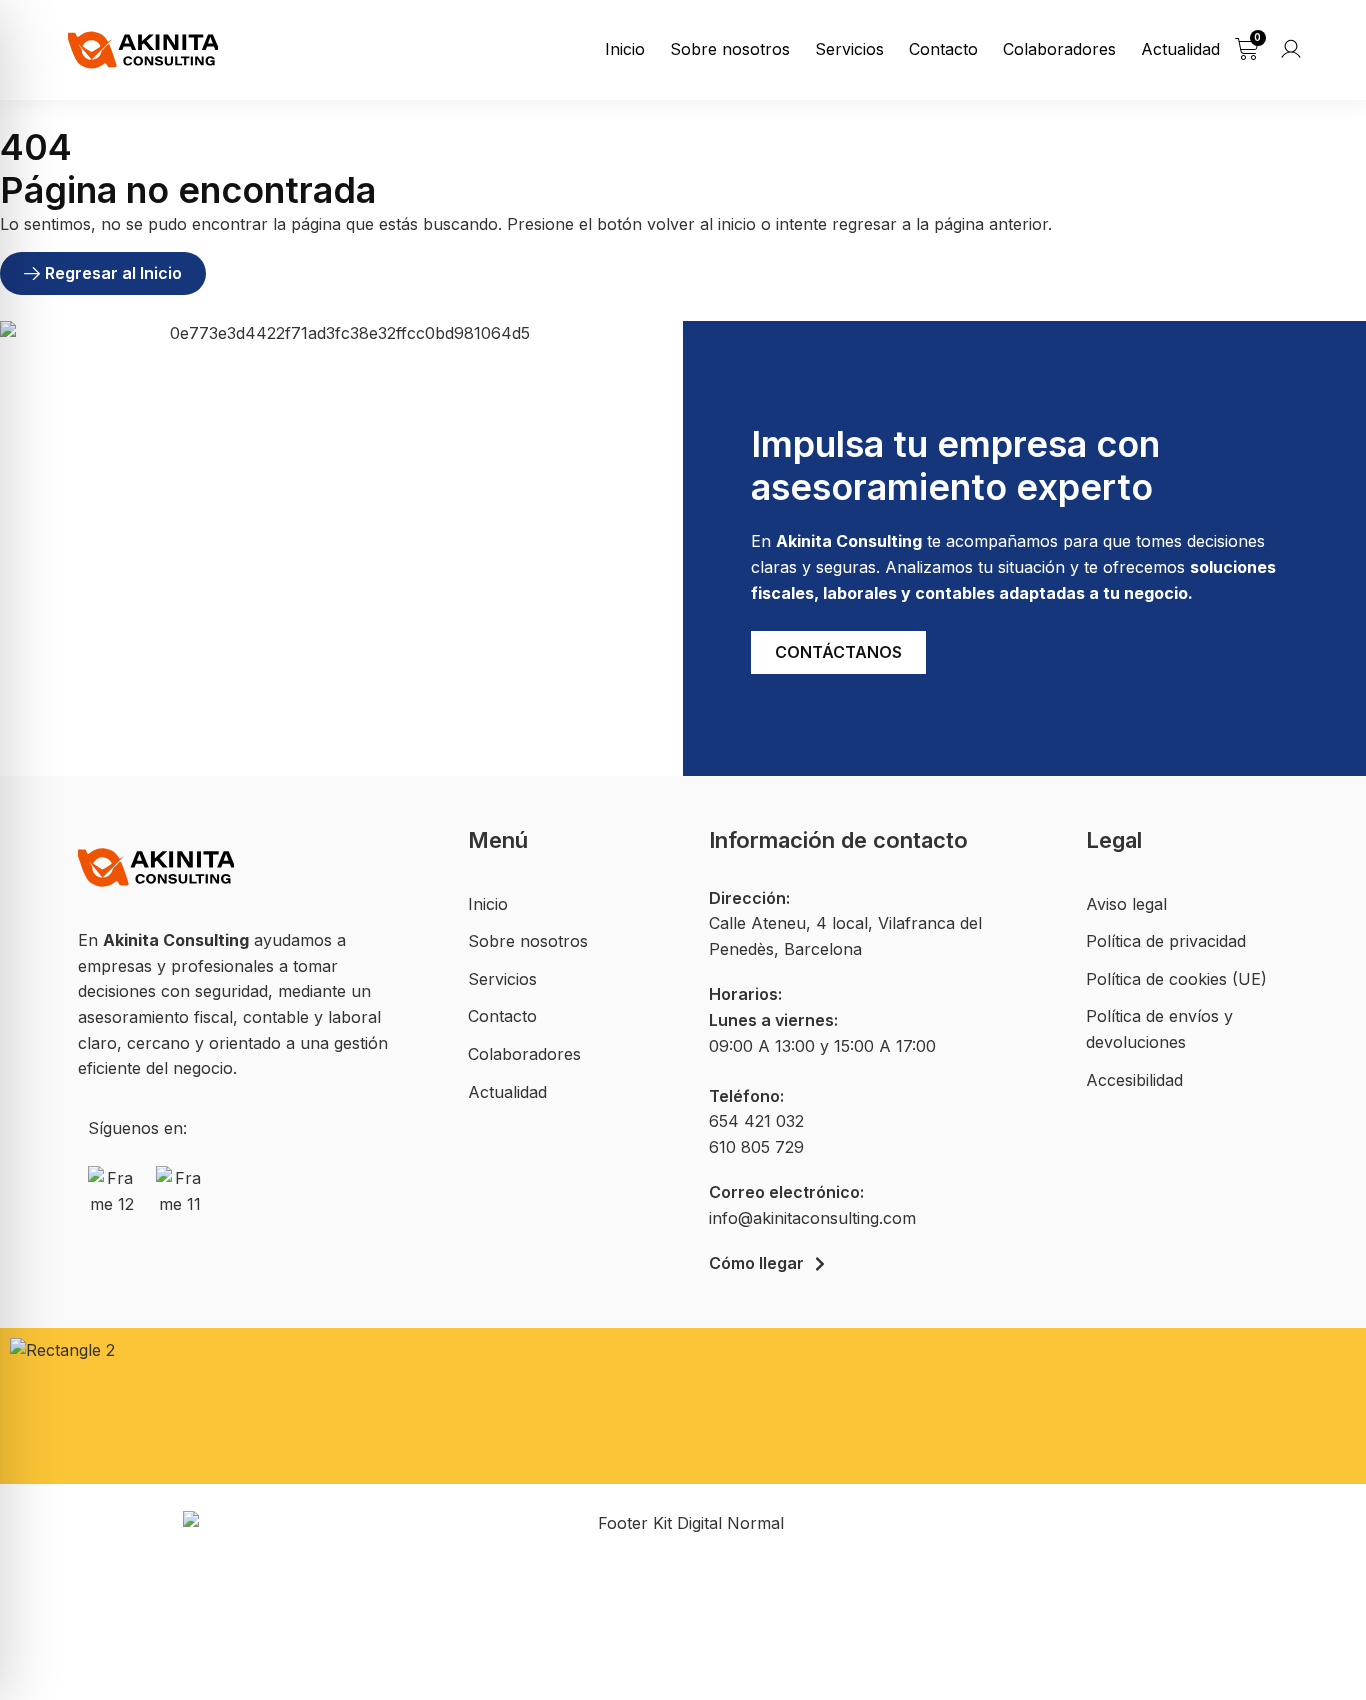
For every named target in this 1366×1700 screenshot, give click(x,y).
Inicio (625, 49)
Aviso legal (1126, 904)
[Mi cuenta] (1291, 49)
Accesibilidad (1134, 1080)
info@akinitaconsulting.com (812, 1218)
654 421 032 (756, 1121)
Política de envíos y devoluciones (1159, 1029)
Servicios (849, 49)
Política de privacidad (1166, 941)
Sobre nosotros (730, 49)
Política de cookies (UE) (1176, 979)
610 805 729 (756, 1147)
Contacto (943, 49)
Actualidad (1180, 49)
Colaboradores (1059, 49)
